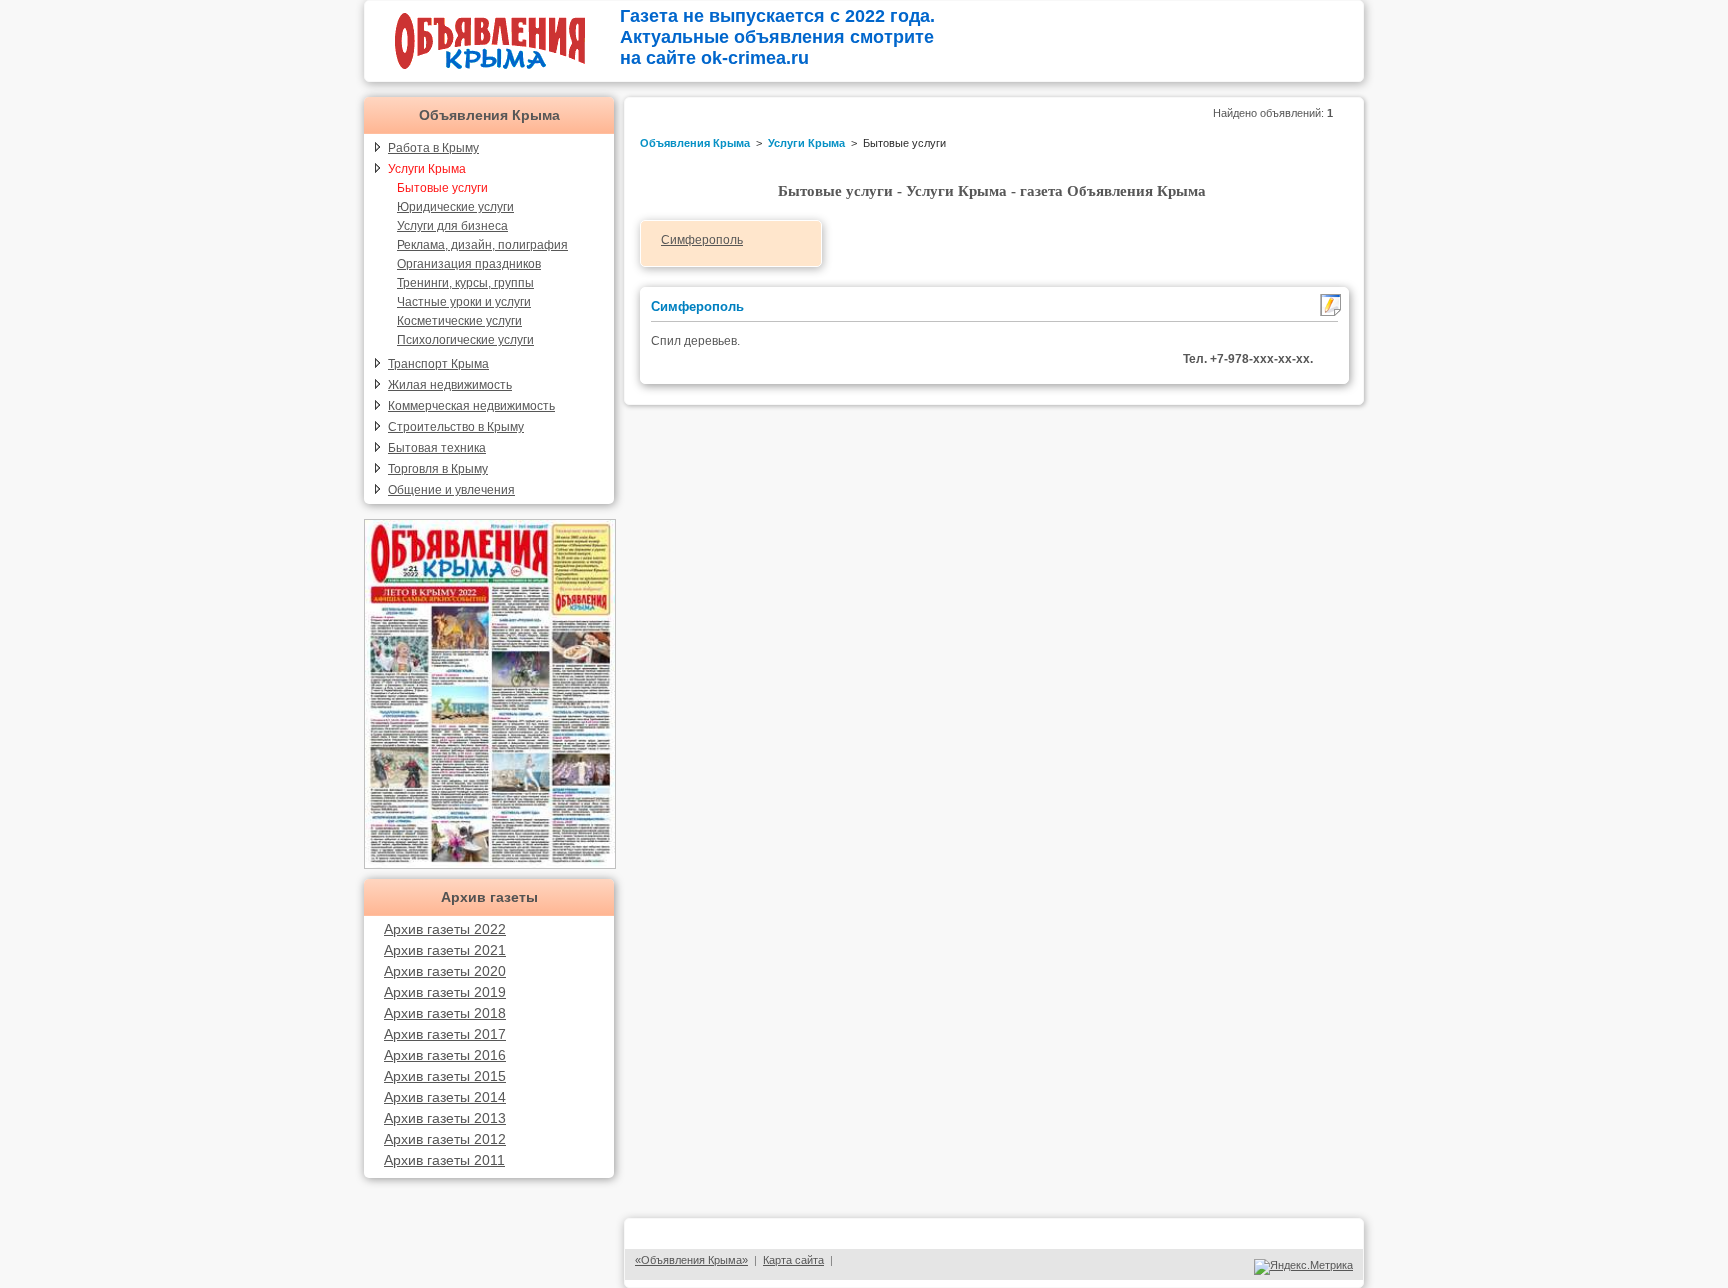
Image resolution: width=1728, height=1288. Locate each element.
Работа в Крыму (433, 148)
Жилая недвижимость (450, 385)
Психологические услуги (465, 340)
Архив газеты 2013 (445, 1118)
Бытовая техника (437, 448)
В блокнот (1331, 305)
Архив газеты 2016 (445, 1055)
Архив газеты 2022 (445, 929)
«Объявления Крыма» (691, 1260)
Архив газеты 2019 (445, 992)
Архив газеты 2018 (445, 1013)
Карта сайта (793, 1260)
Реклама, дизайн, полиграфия (482, 245)
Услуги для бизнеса (452, 226)
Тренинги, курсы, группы (465, 283)
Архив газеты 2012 (445, 1139)
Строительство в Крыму (456, 427)
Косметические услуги (459, 321)
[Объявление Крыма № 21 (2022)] (490, 863)
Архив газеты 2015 (445, 1076)
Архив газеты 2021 (445, 950)
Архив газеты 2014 (445, 1097)
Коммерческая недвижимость (471, 406)
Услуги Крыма (427, 169)
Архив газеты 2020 (445, 971)
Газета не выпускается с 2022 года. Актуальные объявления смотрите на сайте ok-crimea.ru (777, 37)
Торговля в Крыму (438, 469)
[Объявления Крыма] (490, 72)
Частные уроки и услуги (464, 302)
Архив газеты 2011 (444, 1160)
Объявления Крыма (489, 115)
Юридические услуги (455, 207)
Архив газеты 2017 (445, 1034)
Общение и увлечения (451, 490)
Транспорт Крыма (438, 364)
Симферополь (702, 240)
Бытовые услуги (442, 188)
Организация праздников (469, 264)
